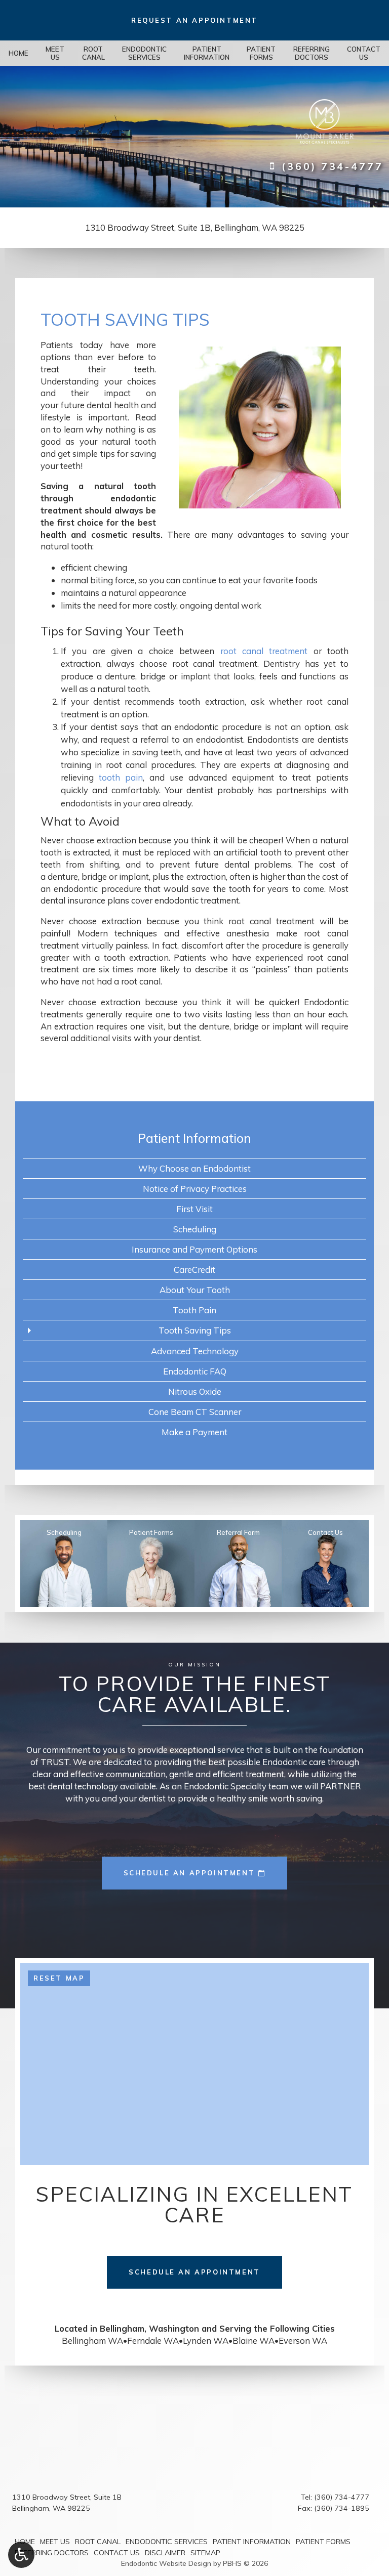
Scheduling (195, 1229)
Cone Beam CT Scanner (195, 1412)
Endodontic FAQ (195, 1371)
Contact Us (117, 2553)
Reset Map (59, 1978)
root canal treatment (264, 651)
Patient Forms (323, 2542)
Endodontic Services (167, 2542)
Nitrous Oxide (195, 1391)
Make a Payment (194, 1432)
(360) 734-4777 (342, 2497)
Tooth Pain (194, 1310)
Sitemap (205, 2553)
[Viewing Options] (21, 2555)
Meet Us (55, 2542)
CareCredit (194, 1270)
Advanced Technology (195, 1351)
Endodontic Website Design (166, 2563)
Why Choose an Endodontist (194, 1168)
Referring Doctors (52, 2553)
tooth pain (121, 777)
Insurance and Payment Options (194, 1249)
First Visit (194, 1209)
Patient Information (194, 1138)
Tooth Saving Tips (195, 1330)
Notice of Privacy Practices (195, 1189)
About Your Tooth (195, 1290)
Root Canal (98, 2542)
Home (18, 53)
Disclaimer (165, 2553)
